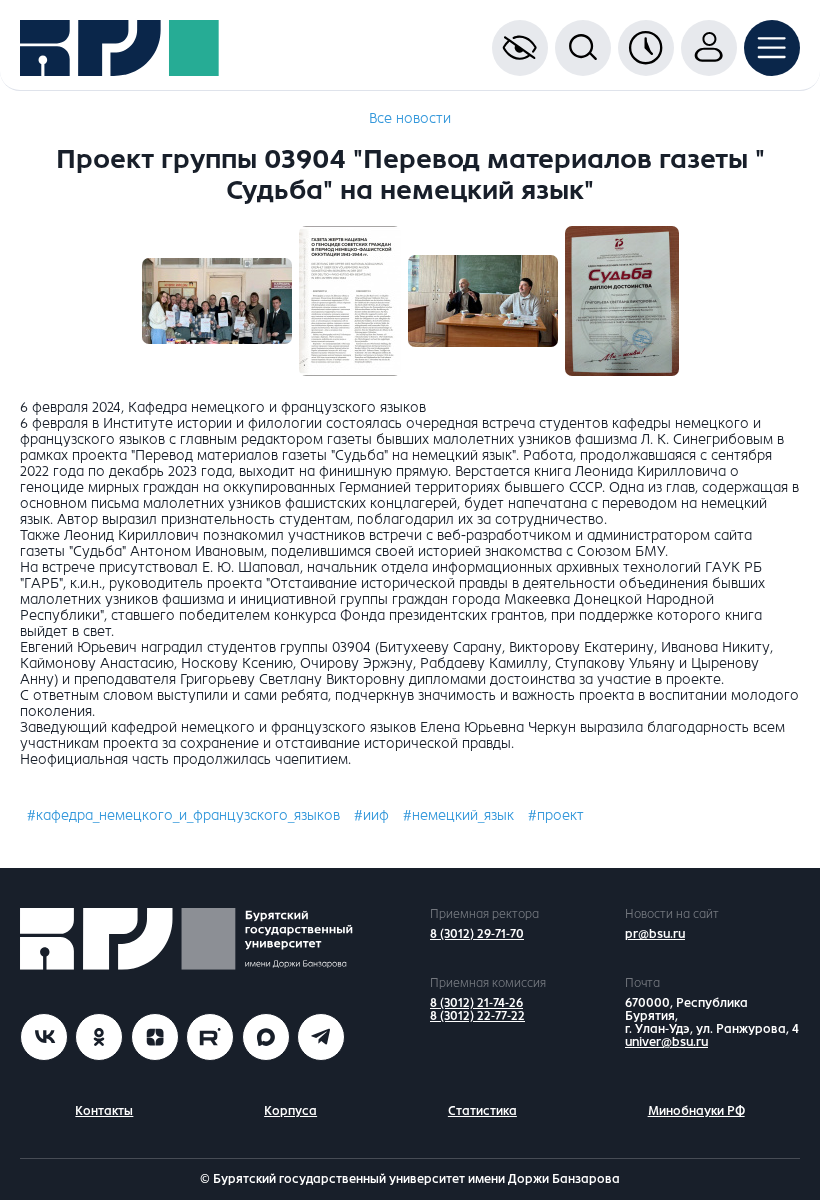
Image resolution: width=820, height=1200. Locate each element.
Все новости (410, 118)
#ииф (371, 815)
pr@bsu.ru (655, 934)
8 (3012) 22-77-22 (477, 1016)
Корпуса (290, 1111)
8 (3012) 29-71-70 (477, 934)
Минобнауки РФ (696, 1111)
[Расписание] (646, 48)
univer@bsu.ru (666, 1042)
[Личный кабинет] (709, 48)
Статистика (482, 1111)
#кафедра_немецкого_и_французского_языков (183, 815)
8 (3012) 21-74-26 (476, 1003)
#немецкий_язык (458, 815)
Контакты (104, 1111)
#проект (556, 815)
